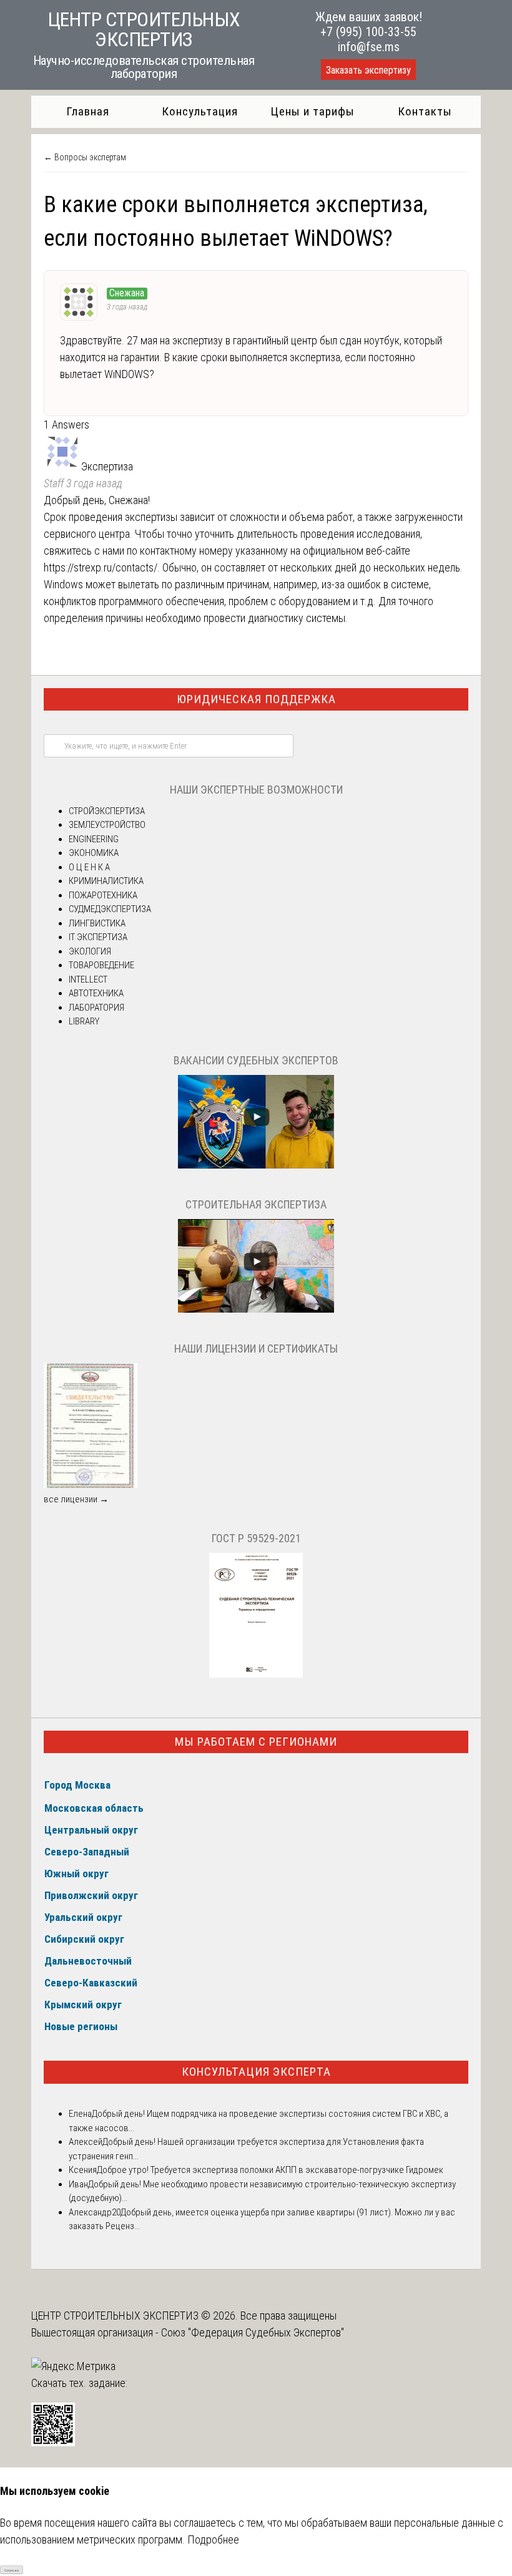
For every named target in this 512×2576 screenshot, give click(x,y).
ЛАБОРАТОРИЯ (96, 1008)
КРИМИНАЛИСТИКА (106, 881)
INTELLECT (88, 979)
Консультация (200, 111)
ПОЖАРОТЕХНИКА (103, 895)
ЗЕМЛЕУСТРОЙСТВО (107, 825)
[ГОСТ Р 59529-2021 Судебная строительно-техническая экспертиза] (256, 1674)
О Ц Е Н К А (89, 867)
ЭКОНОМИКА (94, 853)
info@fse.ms (369, 47)
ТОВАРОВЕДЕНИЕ (101, 965)
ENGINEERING (94, 839)
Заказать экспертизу (368, 70)
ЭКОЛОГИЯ (90, 951)
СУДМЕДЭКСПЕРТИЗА (110, 909)
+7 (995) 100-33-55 (368, 32)
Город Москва (77, 1785)
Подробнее (213, 2540)
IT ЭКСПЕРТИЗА (98, 937)
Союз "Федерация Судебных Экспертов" (253, 2332)
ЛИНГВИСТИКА (97, 923)
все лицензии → (76, 1499)
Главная (88, 111)
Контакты (425, 111)
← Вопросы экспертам (85, 157)
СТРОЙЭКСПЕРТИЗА (107, 811)
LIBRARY (84, 1021)
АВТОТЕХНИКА (96, 993)
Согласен (12, 2570)
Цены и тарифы (313, 111)
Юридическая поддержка (256, 699)
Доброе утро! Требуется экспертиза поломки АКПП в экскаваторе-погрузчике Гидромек (270, 2170)
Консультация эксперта (256, 2072)
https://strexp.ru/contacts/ (101, 567)
